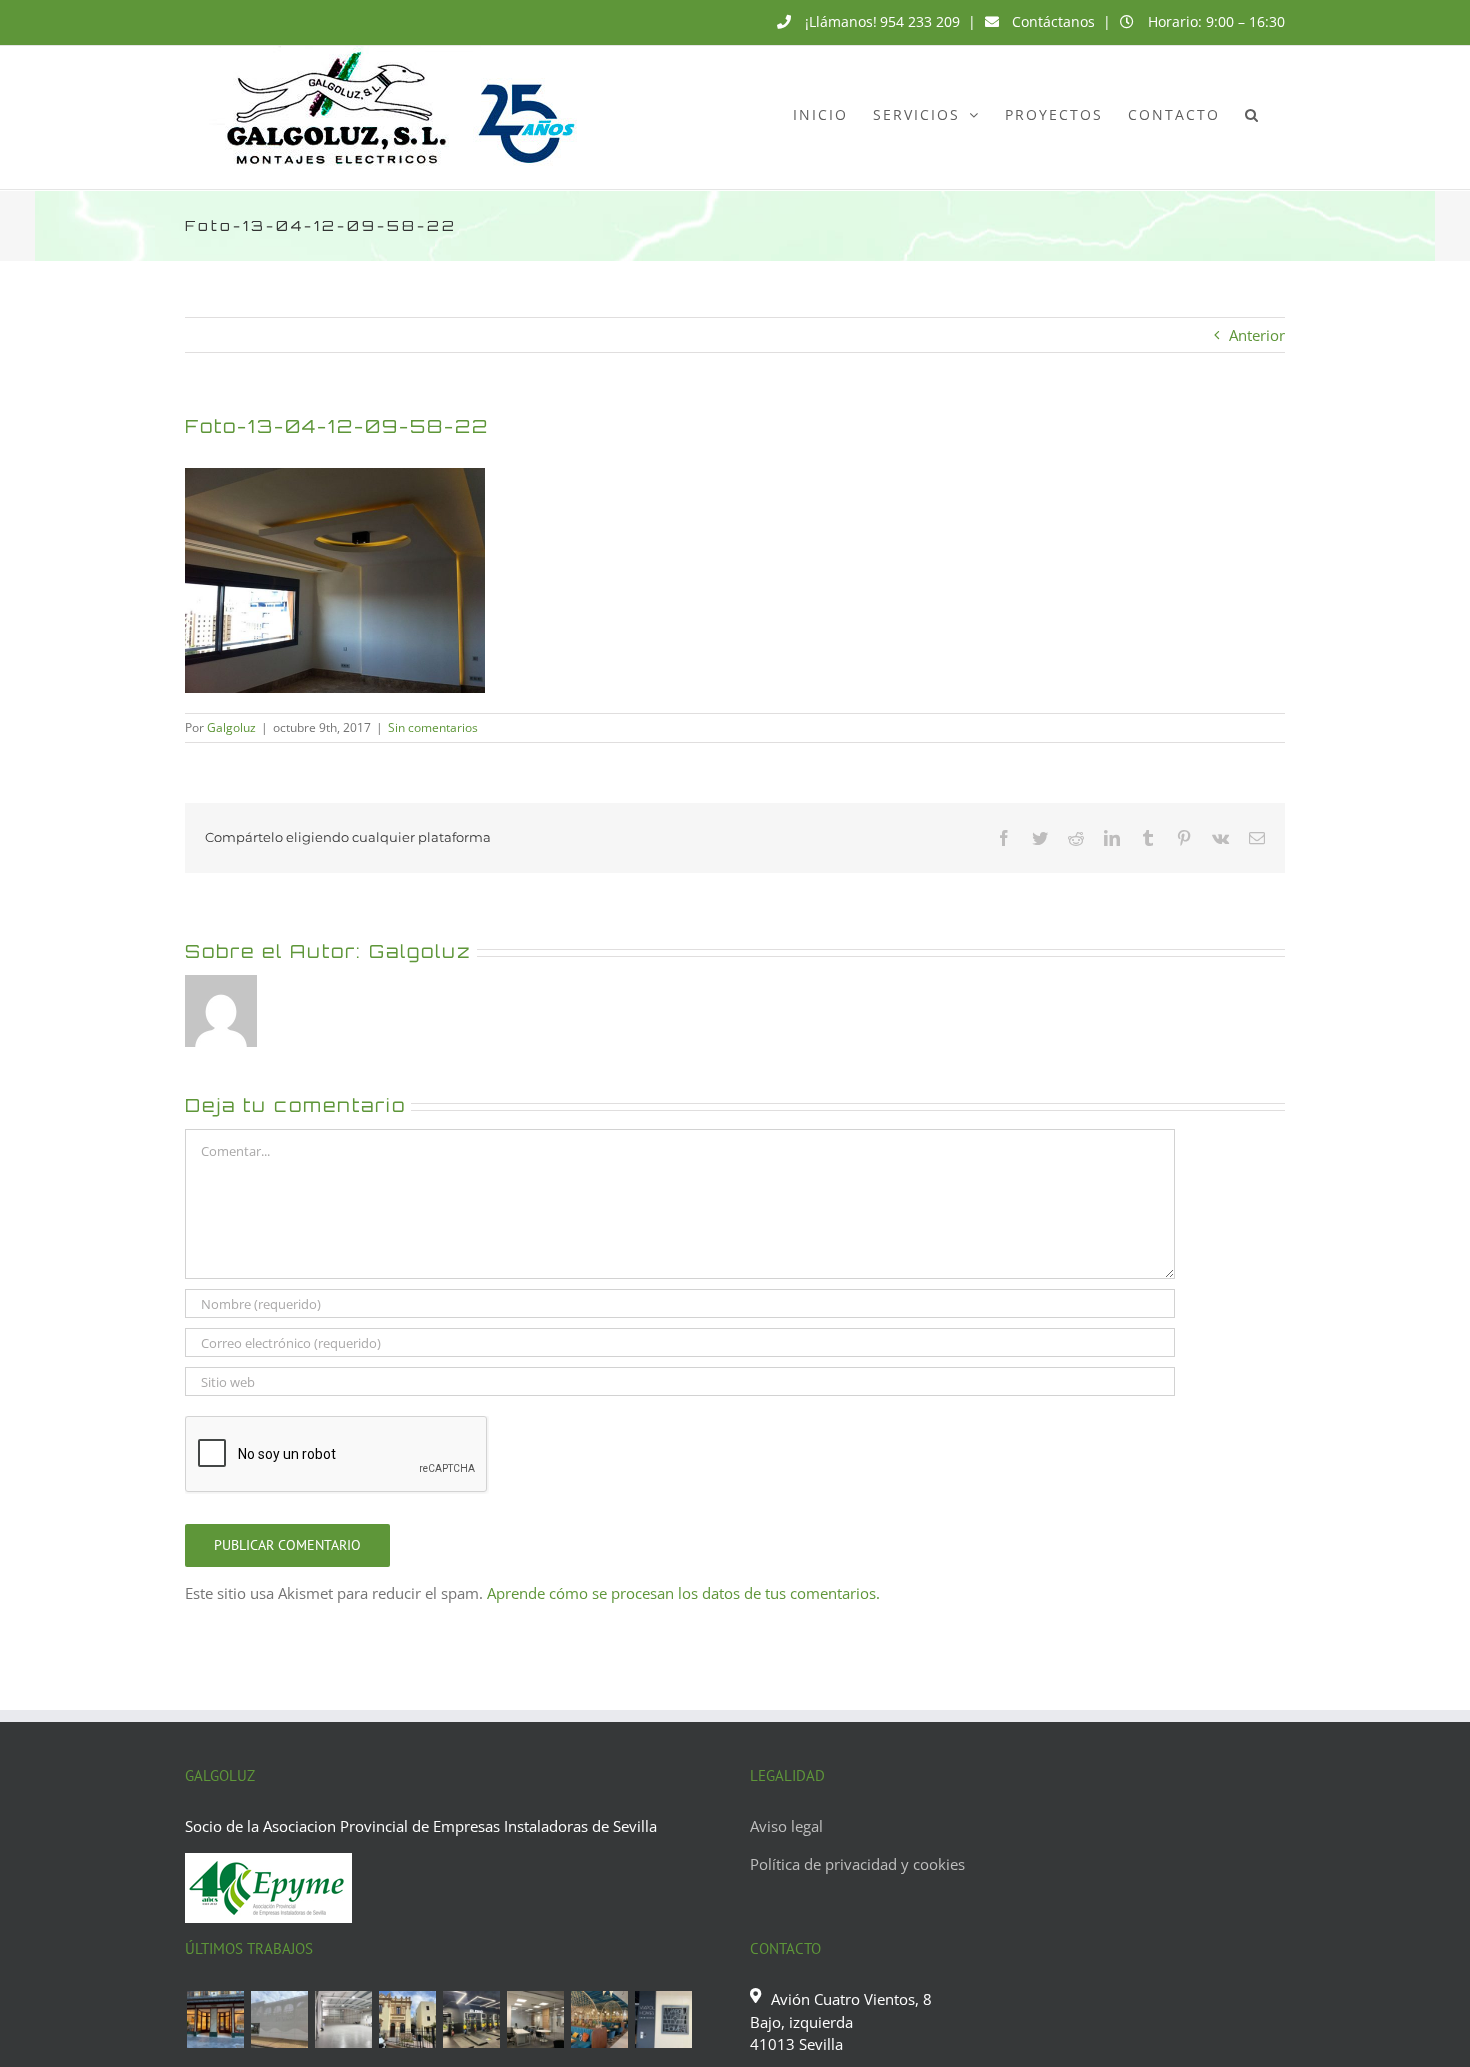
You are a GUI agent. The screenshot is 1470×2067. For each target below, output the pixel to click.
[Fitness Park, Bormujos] (471, 2019)
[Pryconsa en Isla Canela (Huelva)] (279, 2019)
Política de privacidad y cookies (857, 1864)
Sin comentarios (433, 727)
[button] (1252, 114)
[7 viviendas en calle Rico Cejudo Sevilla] (407, 2019)
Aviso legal (786, 1826)
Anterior (1257, 335)
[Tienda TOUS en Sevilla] (215, 2019)
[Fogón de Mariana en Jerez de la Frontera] (599, 2019)
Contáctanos (1053, 21)
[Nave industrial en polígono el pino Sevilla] (343, 2019)
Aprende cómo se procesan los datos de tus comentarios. (683, 1593)
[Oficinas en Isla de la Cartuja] (535, 2019)
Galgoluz (231, 727)
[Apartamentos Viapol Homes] (663, 2019)
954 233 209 (920, 21)
